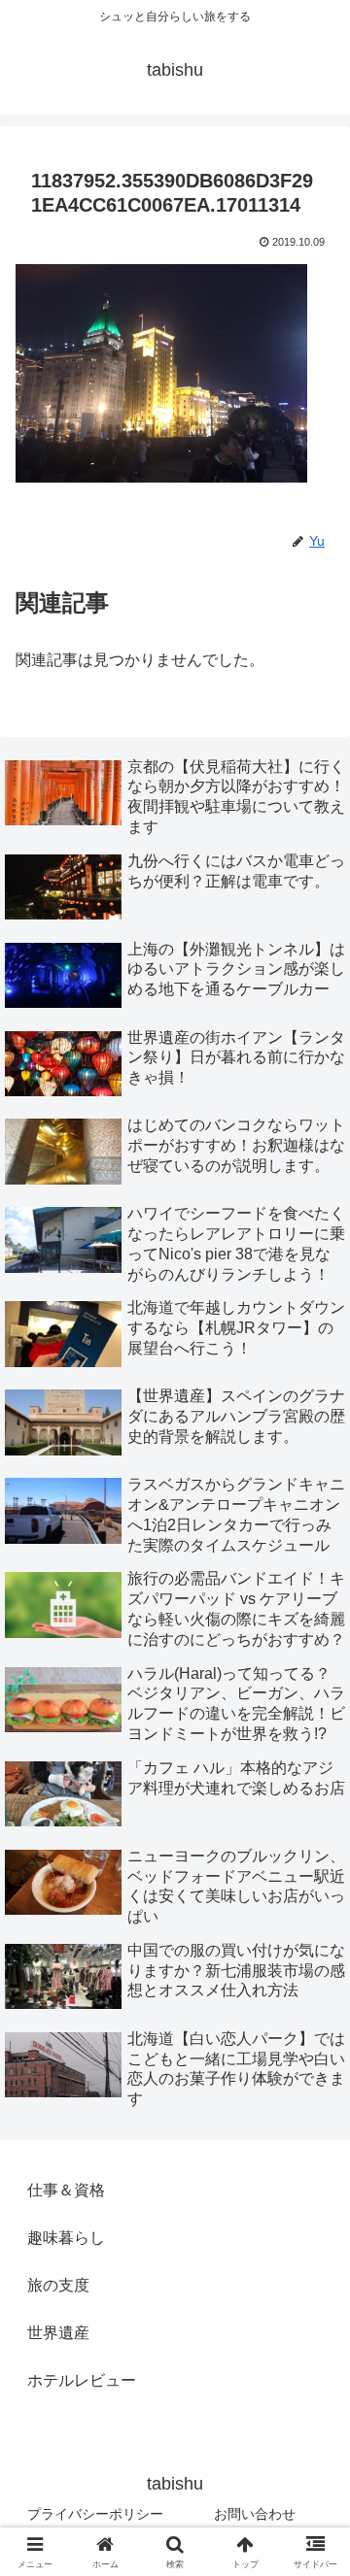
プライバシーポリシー (95, 2514)
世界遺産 (58, 2333)
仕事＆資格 (66, 2190)
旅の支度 (58, 2285)
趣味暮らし (66, 2238)
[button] (313, 2376)
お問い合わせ (255, 2514)
